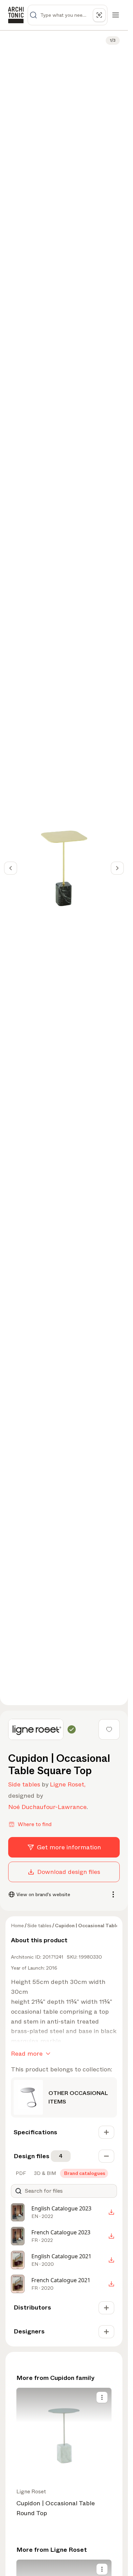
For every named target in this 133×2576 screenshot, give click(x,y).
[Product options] (102, 2397)
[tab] (20, 2173)
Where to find (35, 1824)
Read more (27, 2054)
